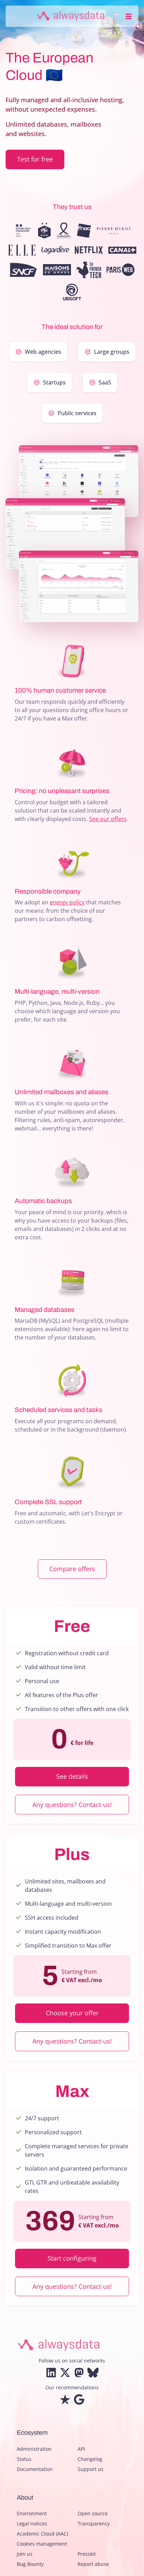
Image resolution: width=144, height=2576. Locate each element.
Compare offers (72, 1569)
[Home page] (71, 16)
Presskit (87, 2554)
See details (72, 1776)
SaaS (105, 382)
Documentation (35, 2469)
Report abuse (93, 2564)
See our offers (108, 819)
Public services (77, 413)
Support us (91, 2469)
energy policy (67, 902)
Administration (34, 2449)
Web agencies (43, 352)
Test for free (35, 159)
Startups (54, 382)
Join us (25, 2554)
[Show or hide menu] (129, 16)
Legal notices (32, 2523)
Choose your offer (72, 2013)
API (81, 2449)
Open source (93, 2513)
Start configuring (72, 2258)
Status (24, 2459)
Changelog (90, 2459)
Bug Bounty (30, 2564)
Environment (32, 2513)
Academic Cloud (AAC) (42, 2534)
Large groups (112, 352)
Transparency (94, 2523)
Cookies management (42, 2544)
